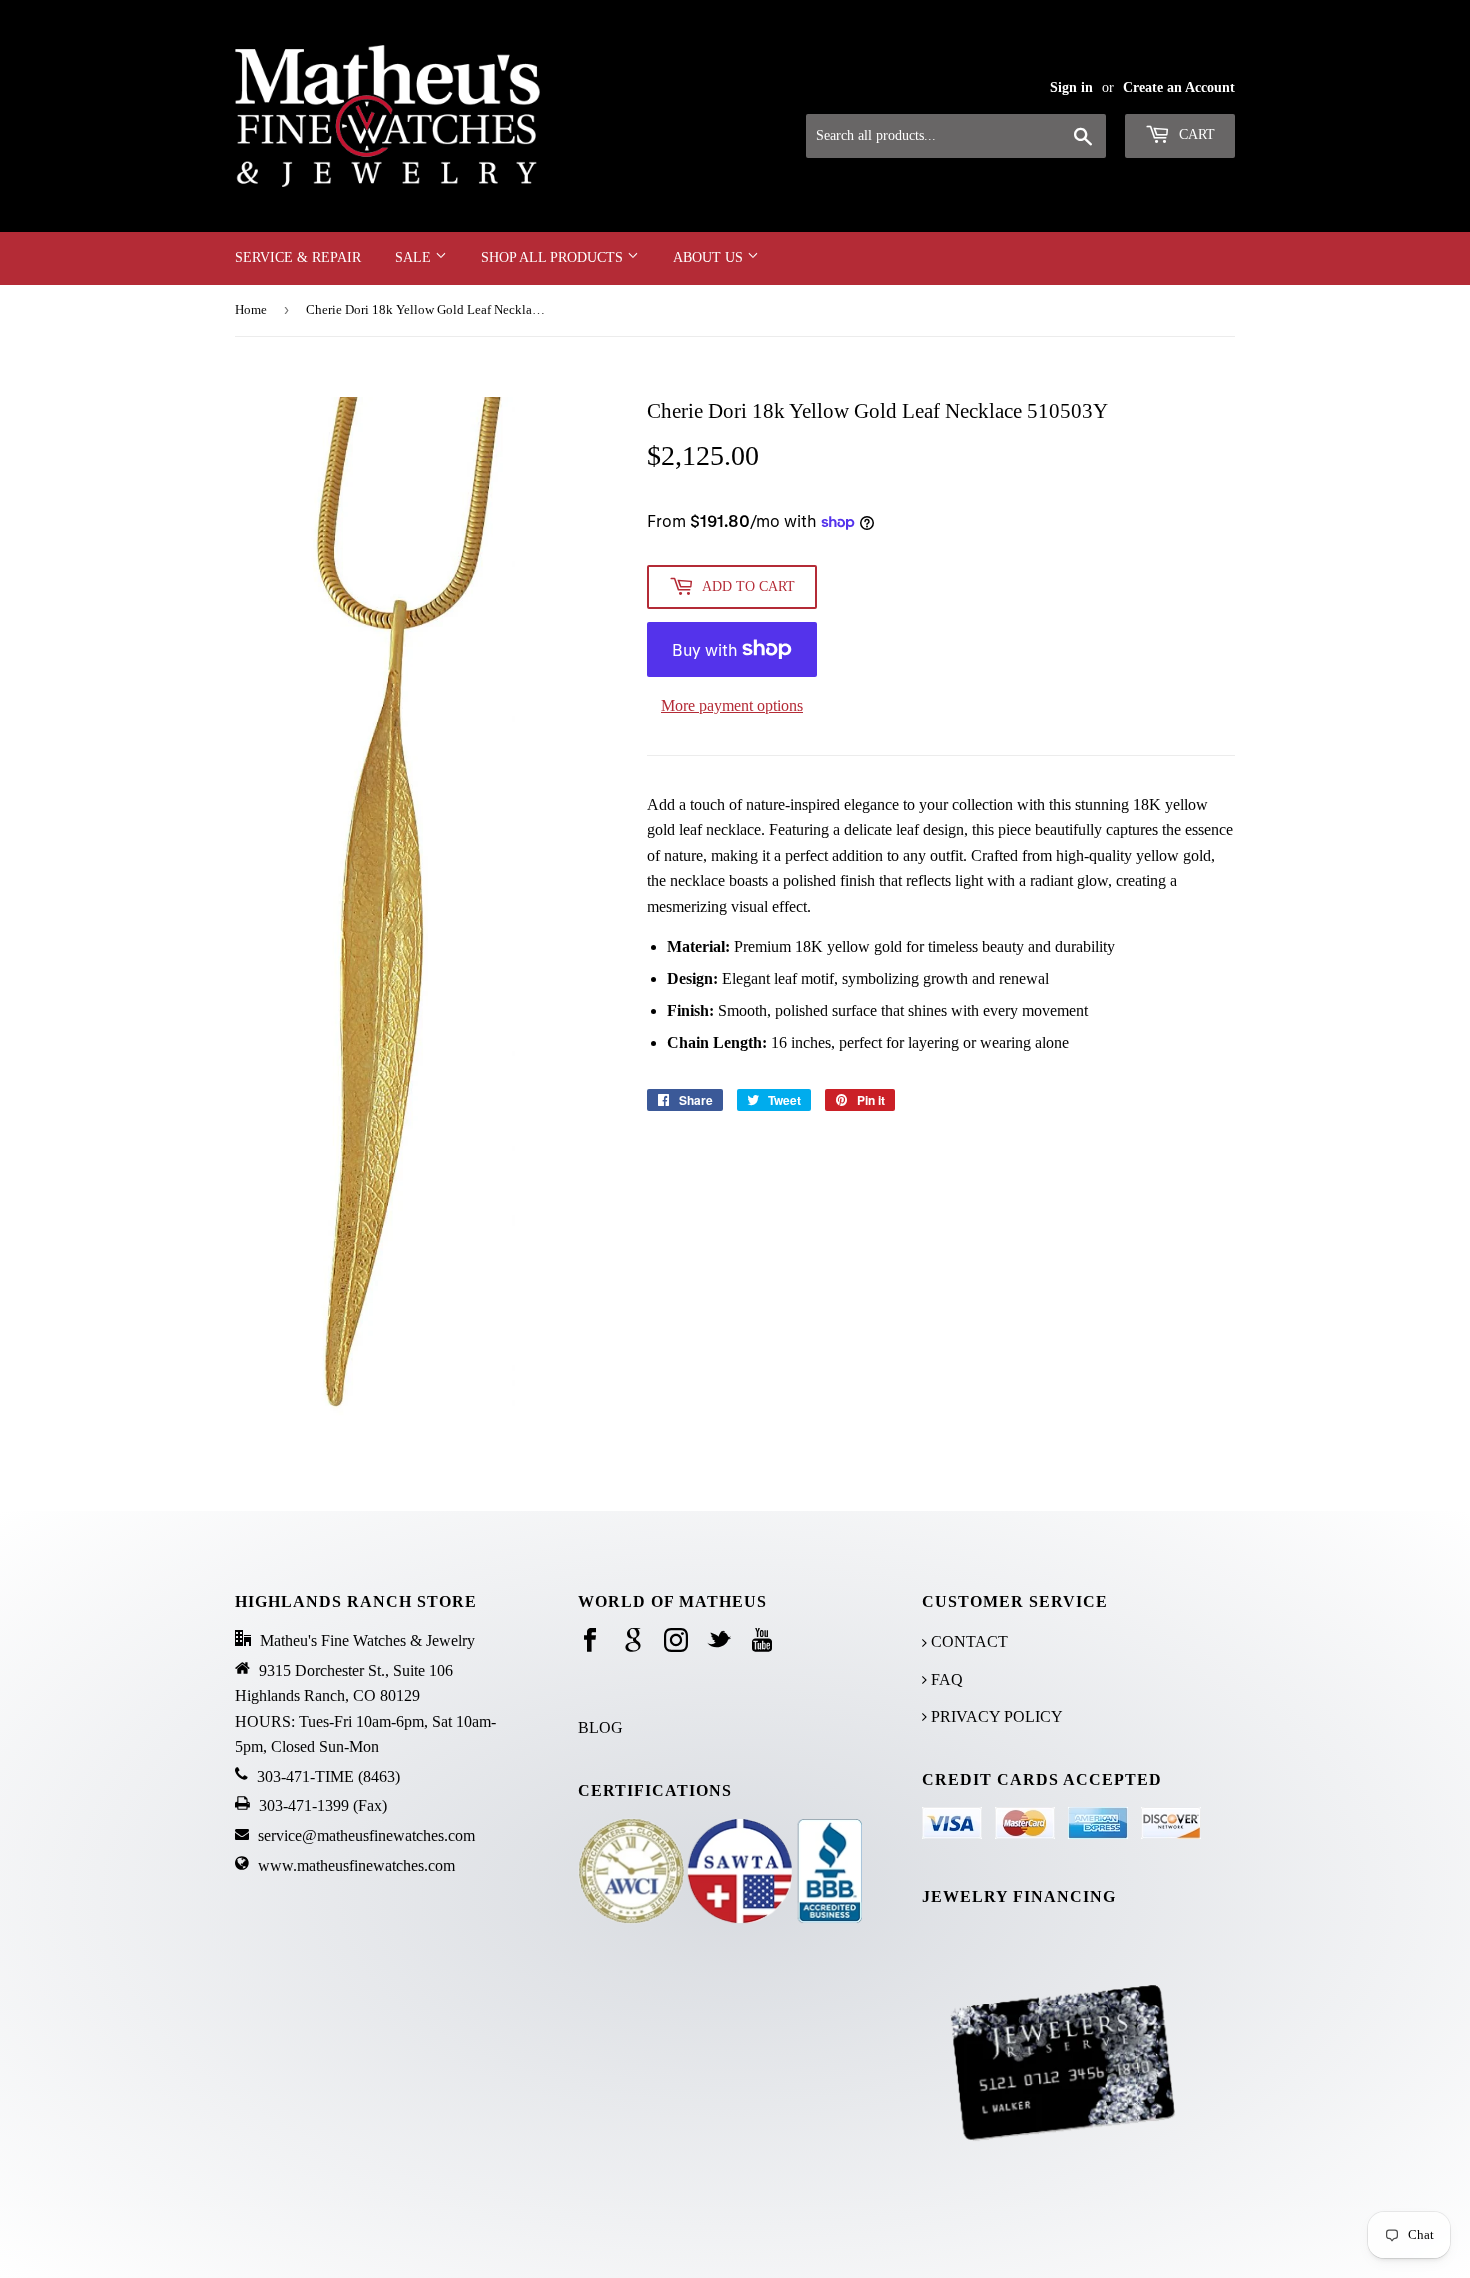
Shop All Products (554, 257)
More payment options (732, 705)
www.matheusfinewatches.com (356, 1865)
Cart (1195, 134)
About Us (710, 257)
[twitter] (719, 1641)
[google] (633, 1641)
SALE (415, 257)
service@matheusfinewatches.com (366, 1835)
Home (251, 309)
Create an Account (1179, 87)
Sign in (1071, 87)
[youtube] (762, 1641)
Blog (600, 1727)
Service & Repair (298, 257)
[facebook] (590, 1641)
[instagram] (676, 1641)
